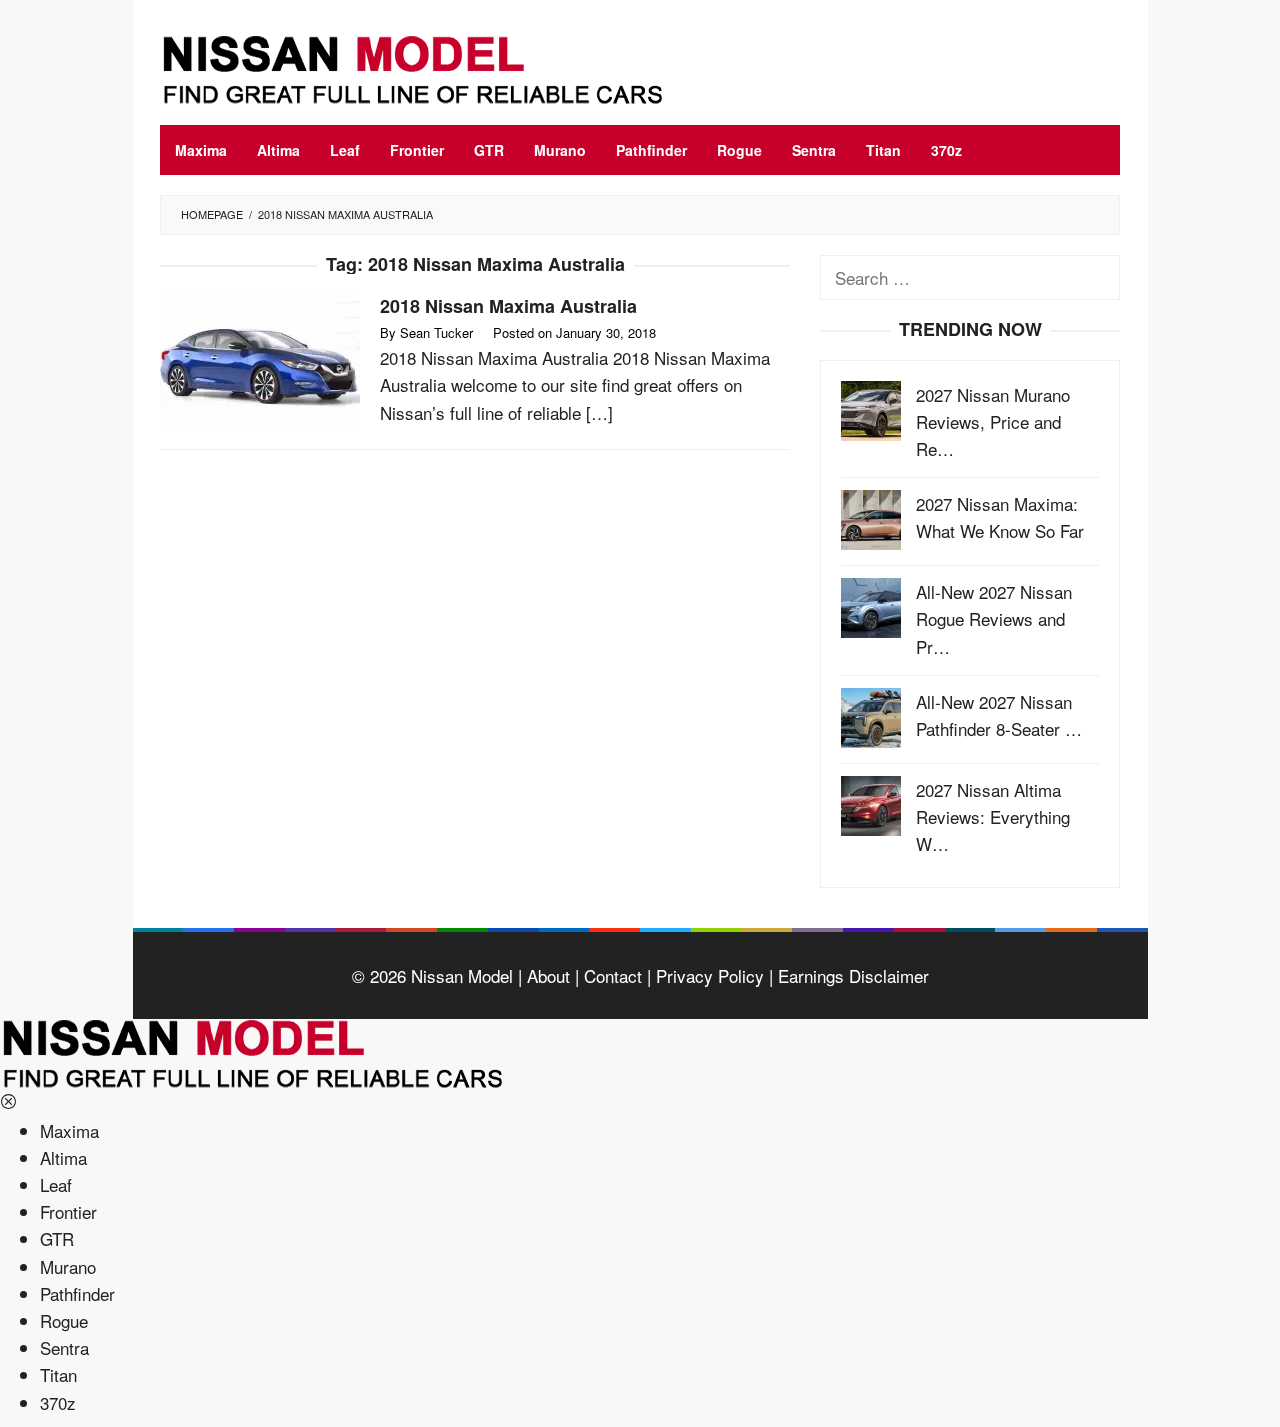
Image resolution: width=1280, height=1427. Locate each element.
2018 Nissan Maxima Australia (508, 306)
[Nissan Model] (435, 66)
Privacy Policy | (712, 975)
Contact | (615, 975)
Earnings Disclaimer (851, 975)
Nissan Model (462, 975)
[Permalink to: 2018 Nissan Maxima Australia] (260, 358)
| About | (546, 975)
